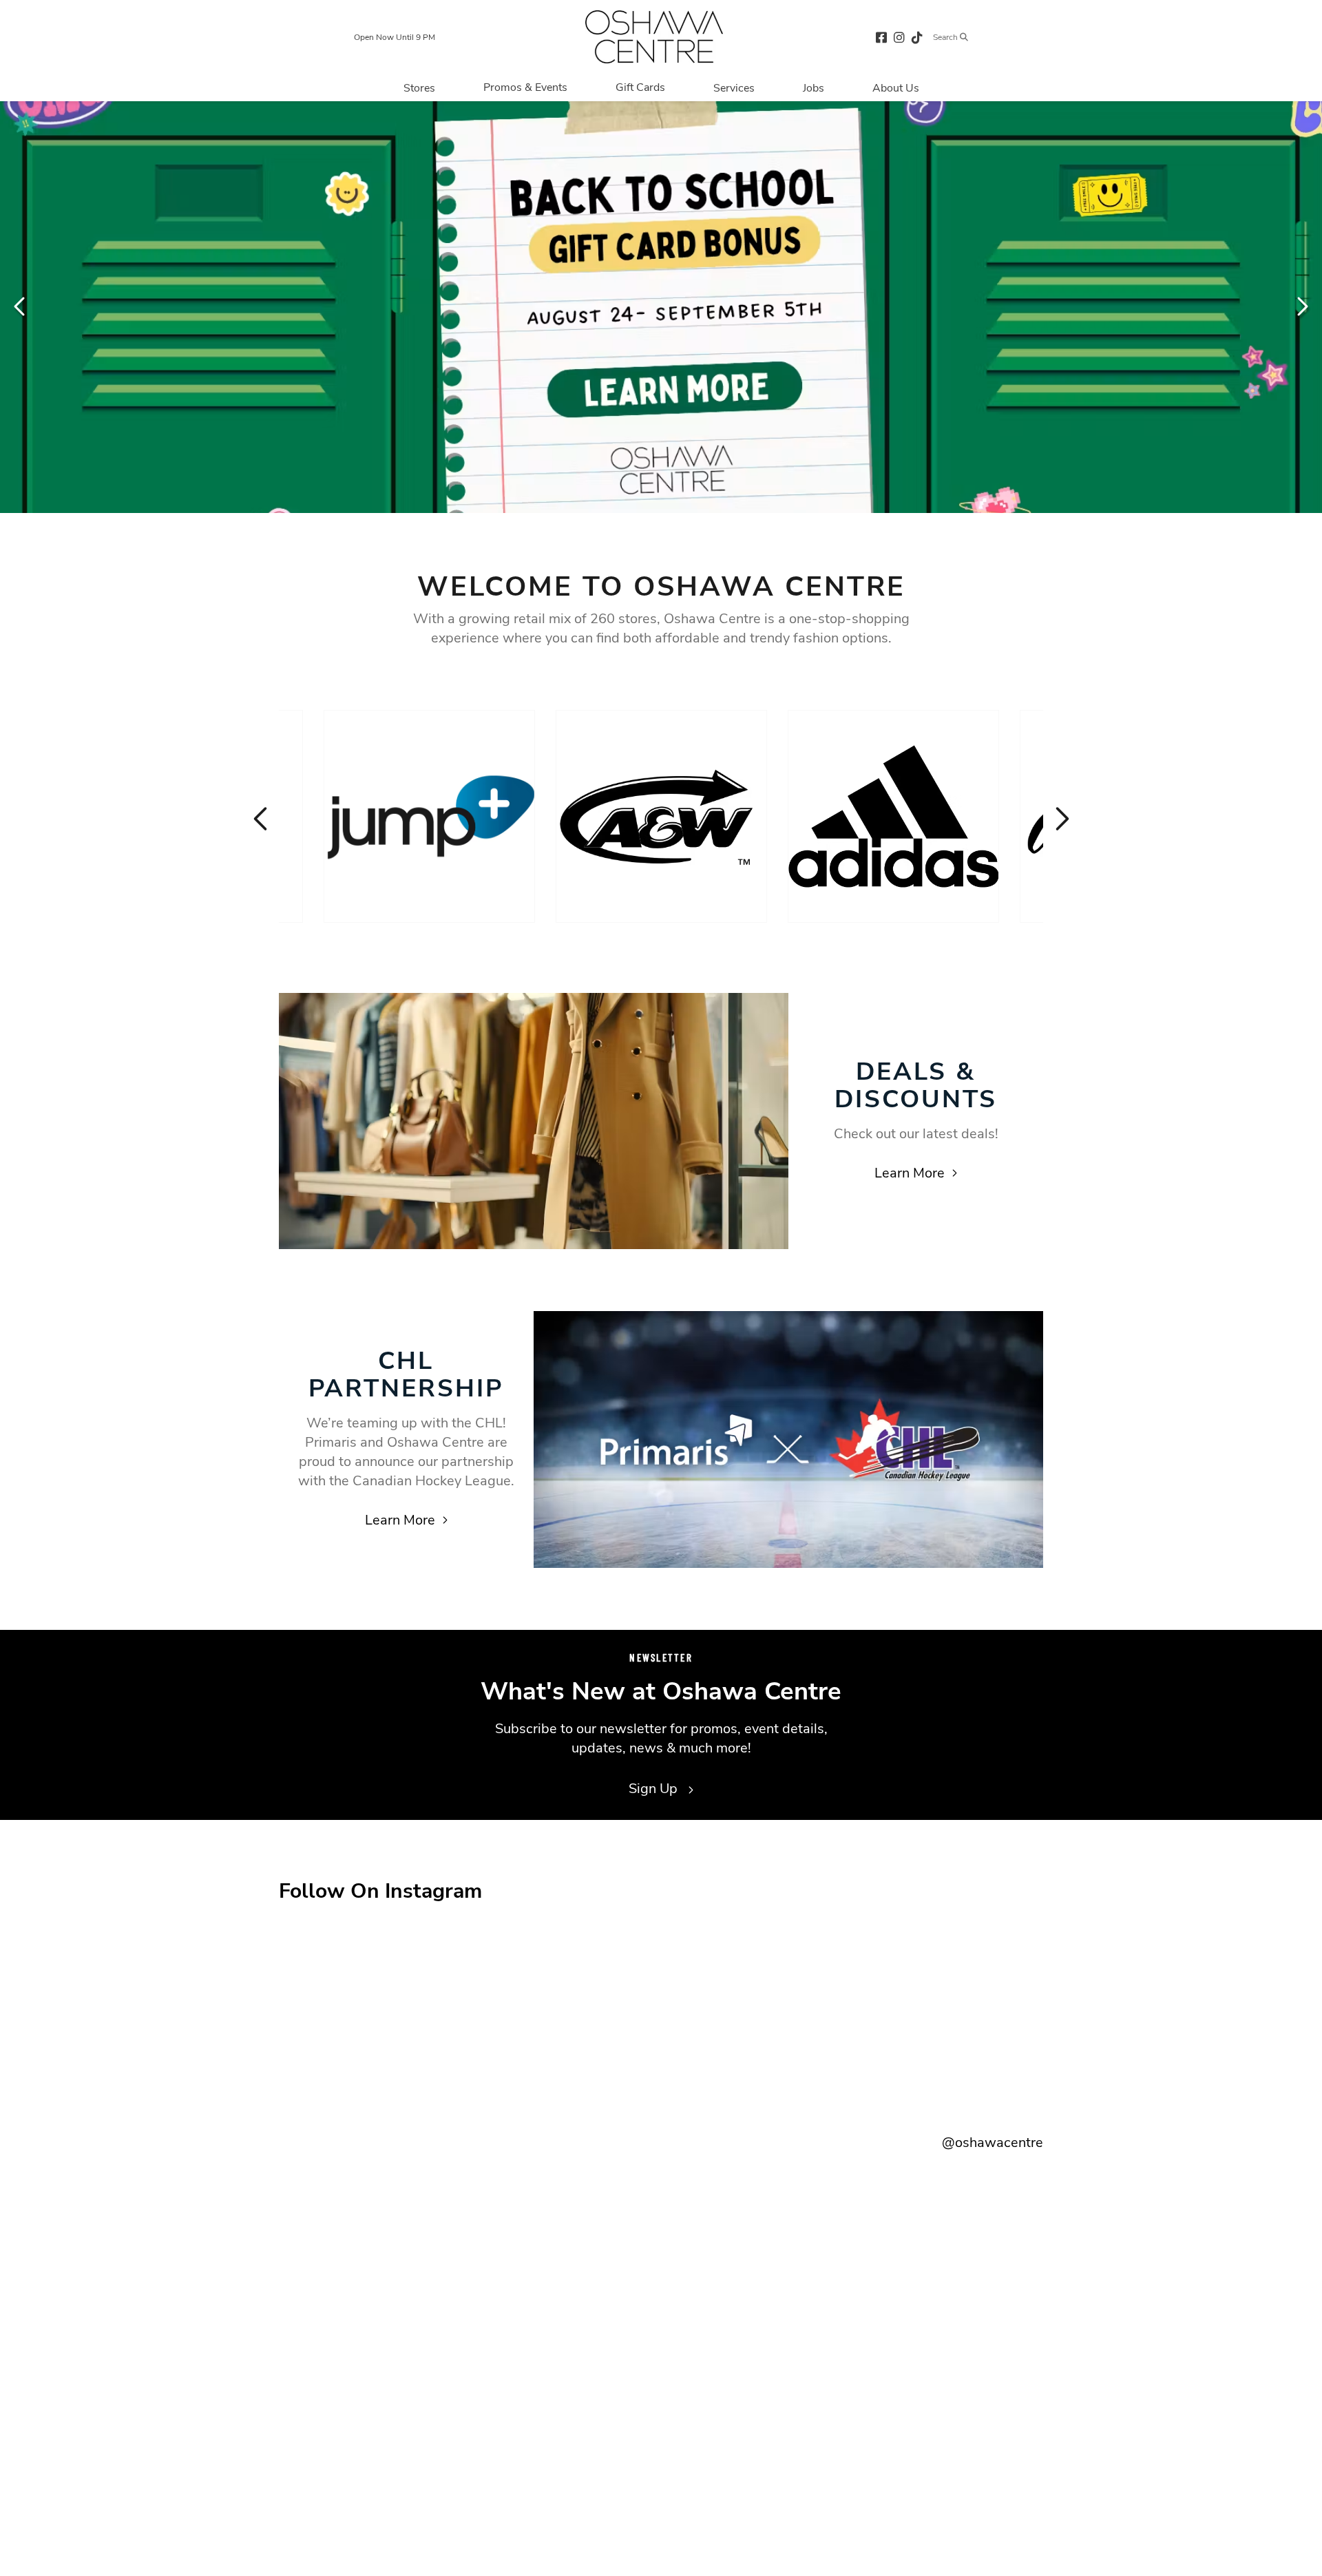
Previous (21, 306)
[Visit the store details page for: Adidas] (893, 816)
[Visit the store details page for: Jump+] (429, 816)
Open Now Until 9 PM (395, 37)
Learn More (910, 1173)
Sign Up (655, 1789)
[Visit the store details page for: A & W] (661, 816)
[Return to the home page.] (654, 37)
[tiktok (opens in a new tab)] (917, 37)
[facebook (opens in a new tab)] (881, 37)
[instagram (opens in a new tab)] (899, 37)
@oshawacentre (993, 2143)
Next (1301, 306)
